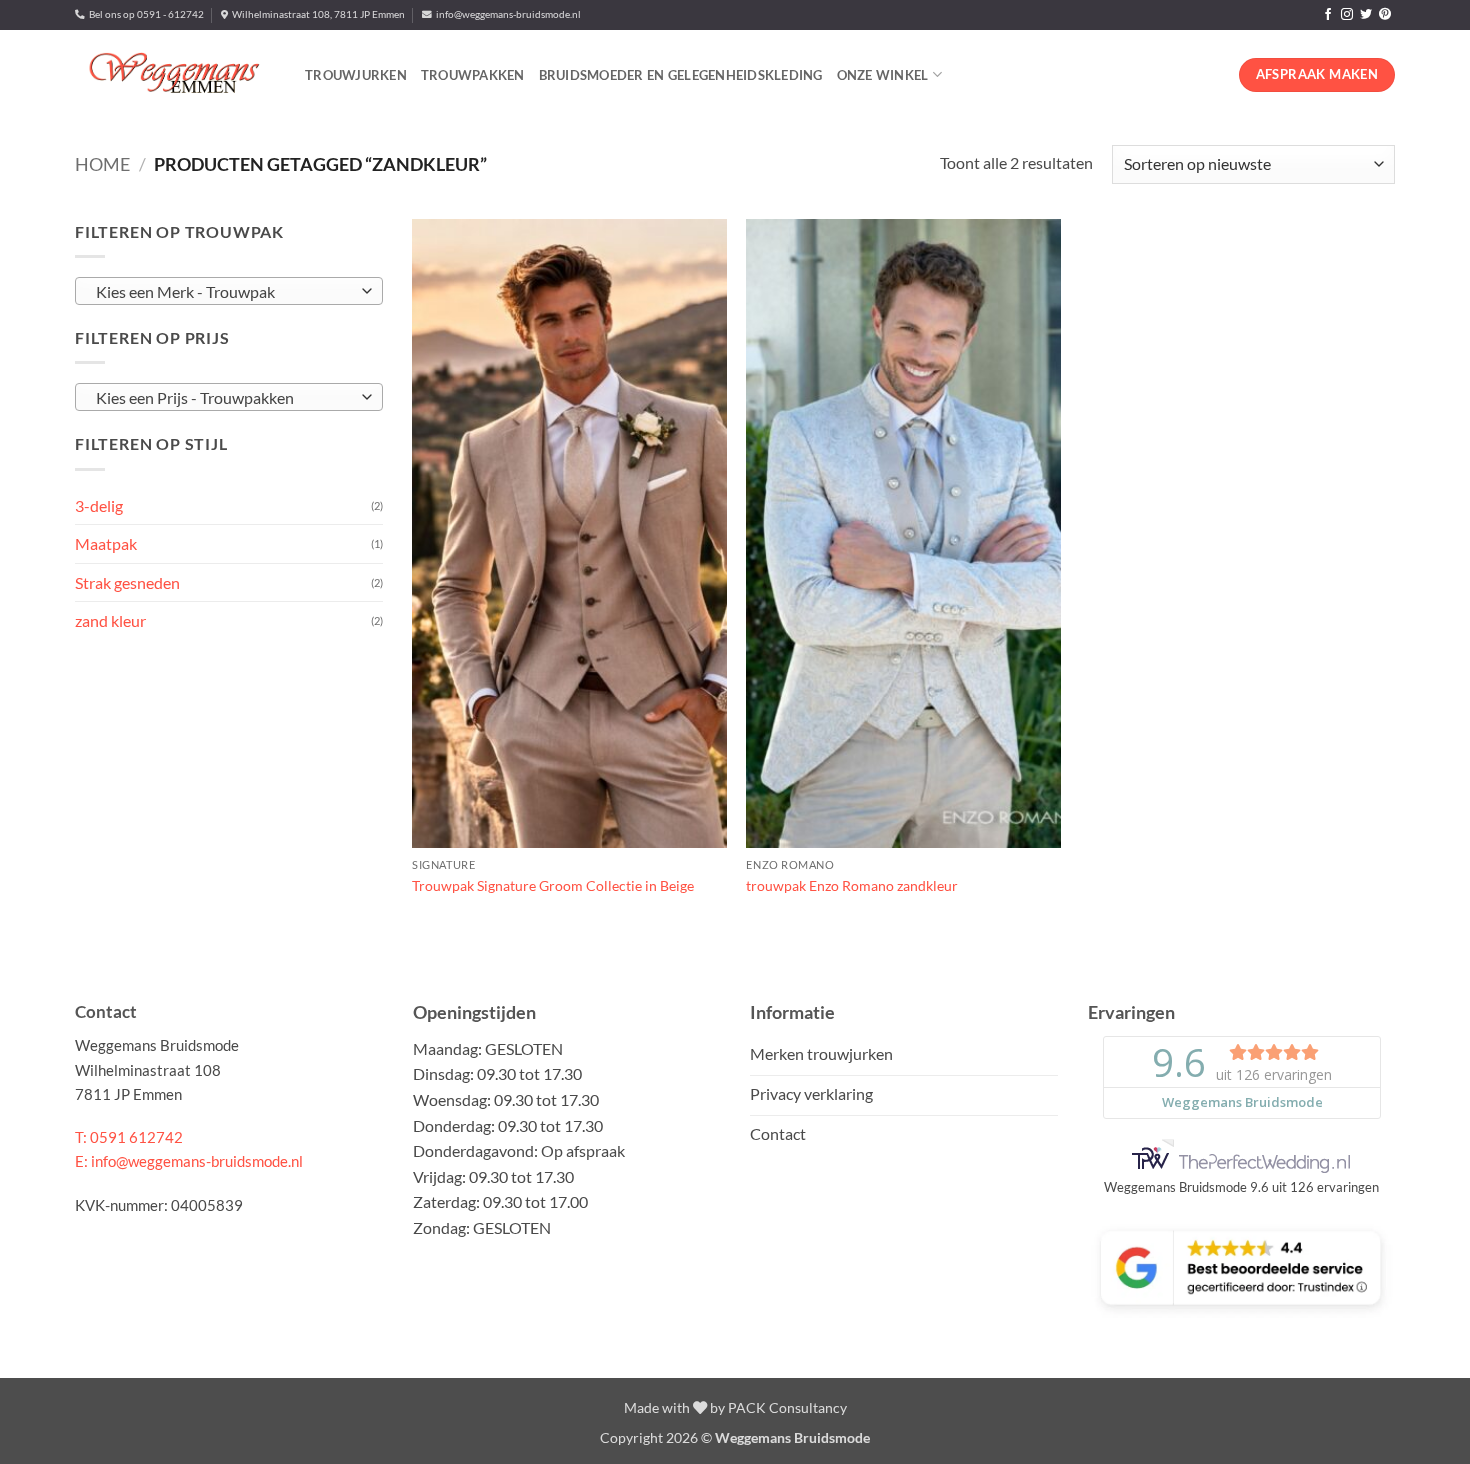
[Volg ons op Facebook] (1328, 15)
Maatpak (106, 543)
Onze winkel (883, 75)
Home (102, 164)
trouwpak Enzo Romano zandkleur (852, 885)
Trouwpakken (473, 75)
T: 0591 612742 (129, 1137)
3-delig (99, 504)
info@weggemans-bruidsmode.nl (506, 14)
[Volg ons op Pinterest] (1385, 15)
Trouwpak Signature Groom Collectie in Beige (553, 885)
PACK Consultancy (787, 1407)
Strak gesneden (127, 581)
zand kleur (110, 620)
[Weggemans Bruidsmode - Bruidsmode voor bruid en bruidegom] (175, 75)
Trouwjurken (356, 75)
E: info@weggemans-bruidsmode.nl (189, 1161)
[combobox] (229, 291)
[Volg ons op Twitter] (1366, 15)
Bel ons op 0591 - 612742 (144, 14)
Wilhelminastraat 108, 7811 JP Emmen (316, 14)
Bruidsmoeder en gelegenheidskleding (681, 75)
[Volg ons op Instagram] (1347, 15)
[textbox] (224, 292)
